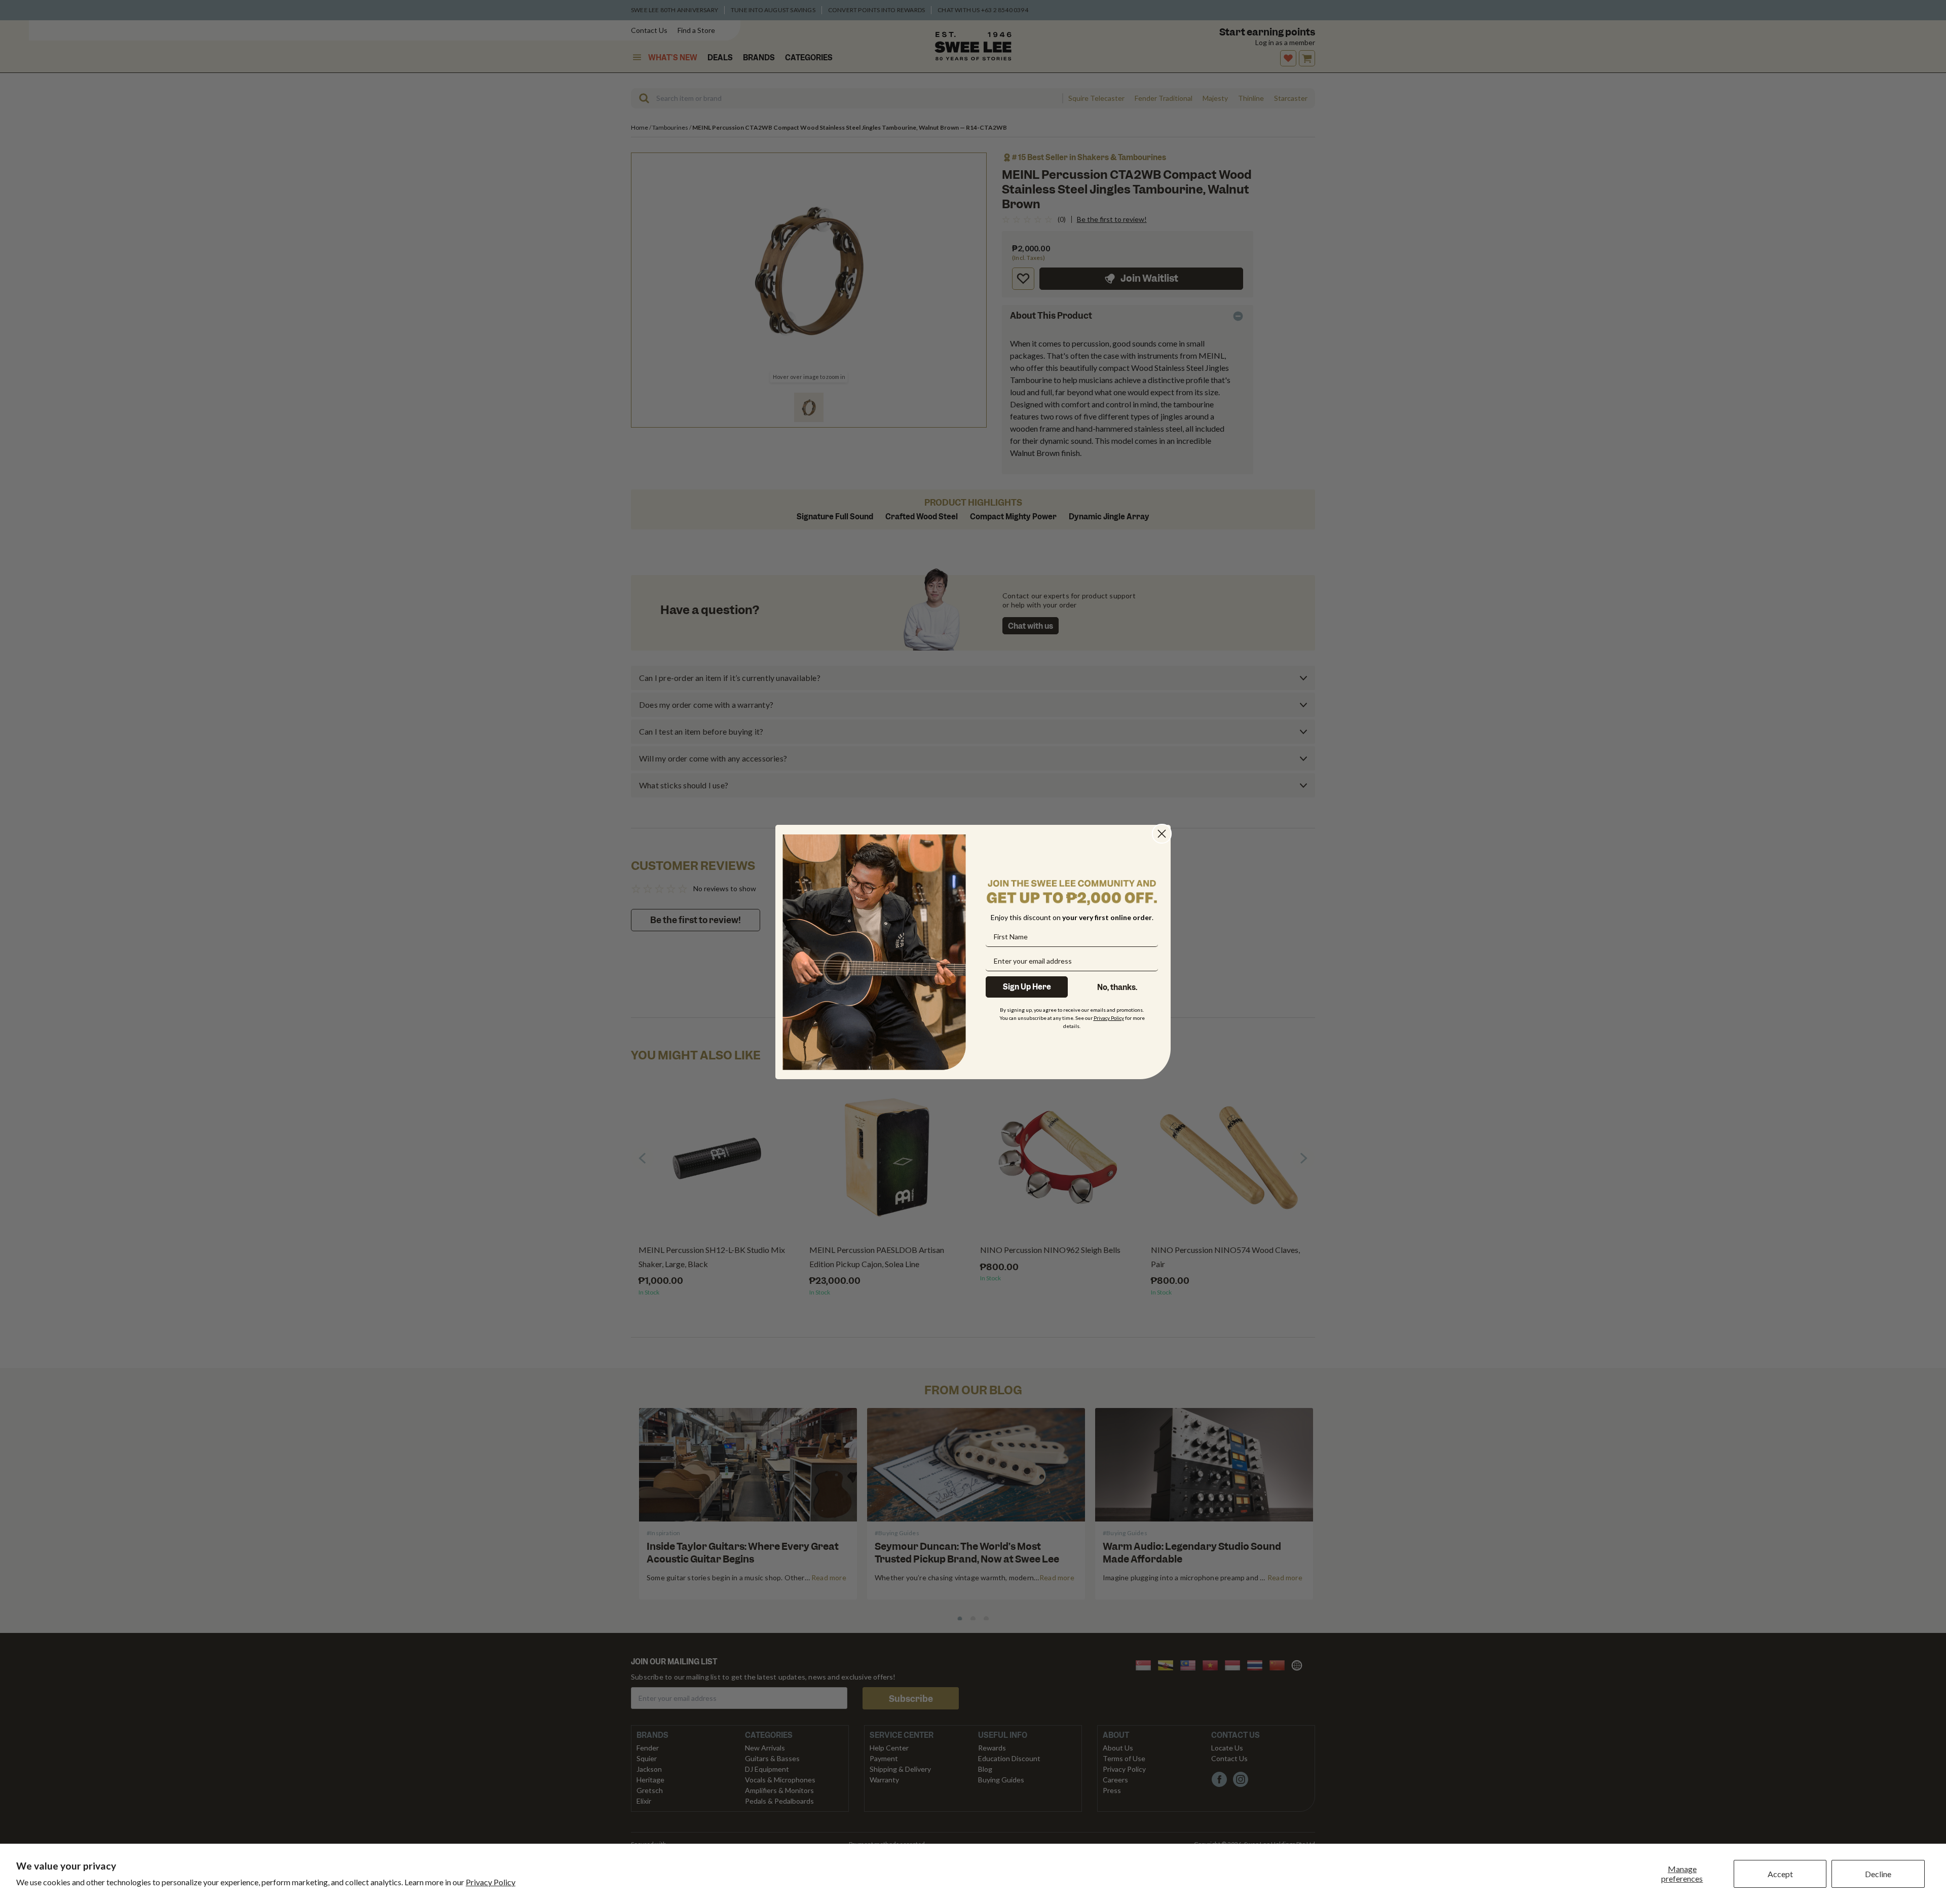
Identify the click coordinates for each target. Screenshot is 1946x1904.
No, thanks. (1117, 987)
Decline (1878, 1874)
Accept (1780, 1874)
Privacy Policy (491, 1882)
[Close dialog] (1162, 834)
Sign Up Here (1027, 987)
